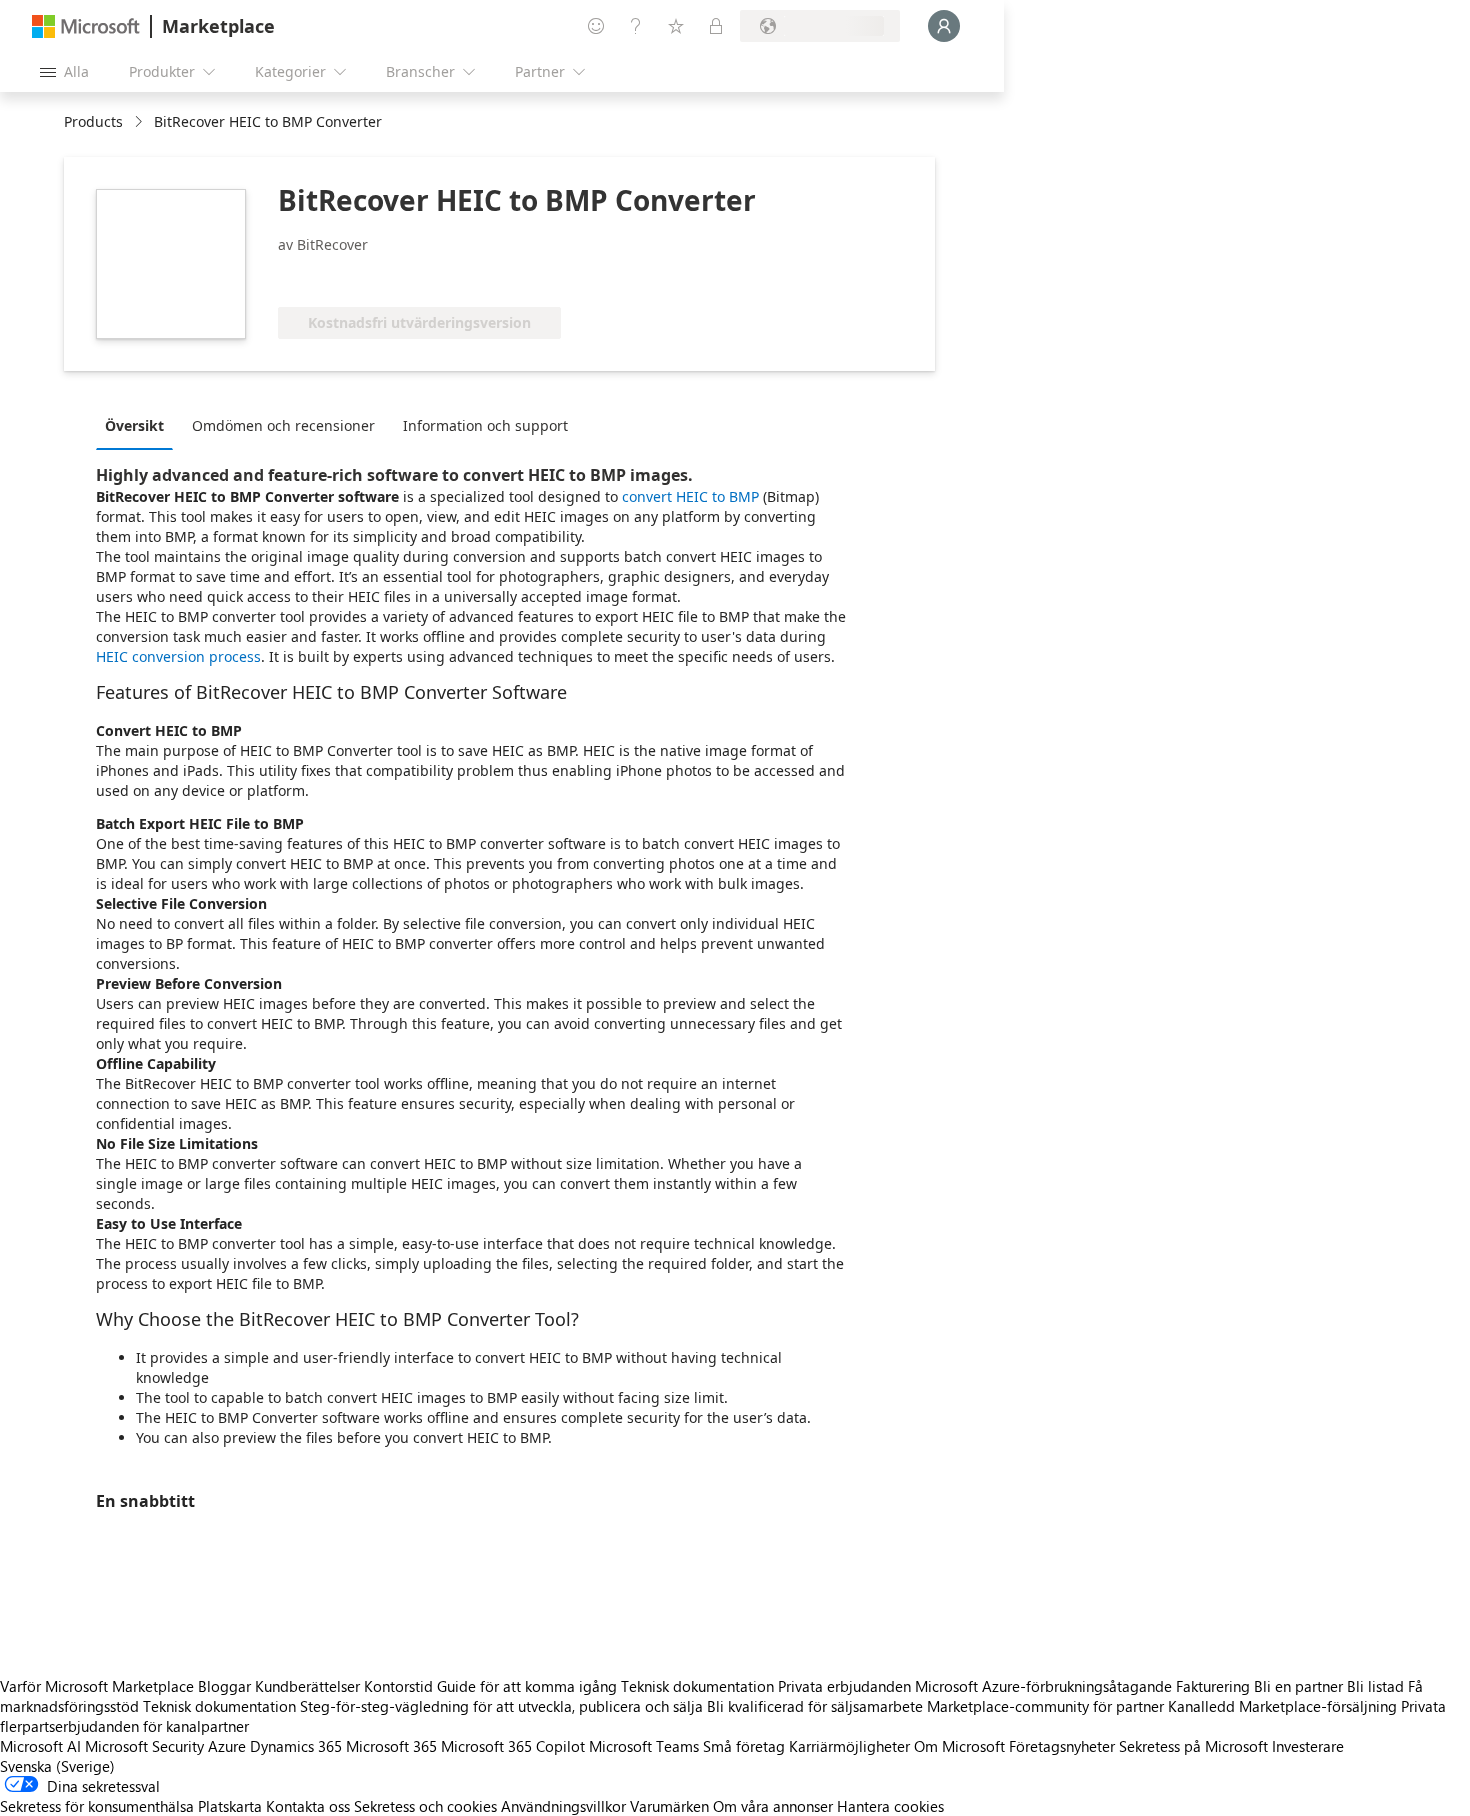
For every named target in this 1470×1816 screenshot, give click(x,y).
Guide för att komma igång (527, 1686)
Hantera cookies (890, 1806)
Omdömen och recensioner (283, 425)
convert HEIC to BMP (690, 496)
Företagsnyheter (1062, 1746)
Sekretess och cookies (425, 1806)
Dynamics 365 (296, 1746)
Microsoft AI (40, 1746)
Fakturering (1213, 1686)
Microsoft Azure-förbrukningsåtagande (1045, 1686)
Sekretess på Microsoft (1193, 1746)
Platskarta (230, 1806)
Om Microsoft (959, 1746)
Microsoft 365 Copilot (513, 1746)
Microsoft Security (144, 1746)
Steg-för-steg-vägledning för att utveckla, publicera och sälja (501, 1706)
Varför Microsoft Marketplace (97, 1686)
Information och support (485, 425)
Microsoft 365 (391, 1746)
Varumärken (669, 1806)
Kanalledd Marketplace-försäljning (1282, 1706)
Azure (227, 1746)
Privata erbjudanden (844, 1686)
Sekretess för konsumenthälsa (97, 1806)
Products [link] (93, 121)
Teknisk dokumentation (697, 1686)
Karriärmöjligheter (849, 1746)
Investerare (1308, 1746)
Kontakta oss (308, 1806)
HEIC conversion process (178, 656)
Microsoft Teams (644, 1746)
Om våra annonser (773, 1806)
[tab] (139, 425)
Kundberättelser (307, 1686)
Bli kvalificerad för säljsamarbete (815, 1706)
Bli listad (1375, 1686)
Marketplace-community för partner (1045, 1706)
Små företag (744, 1746)
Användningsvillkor (563, 1806)
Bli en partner (1298, 1686)
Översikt (134, 425)
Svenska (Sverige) (57, 1766)
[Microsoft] (86, 26)
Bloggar (224, 1686)
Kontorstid (398, 1686)
